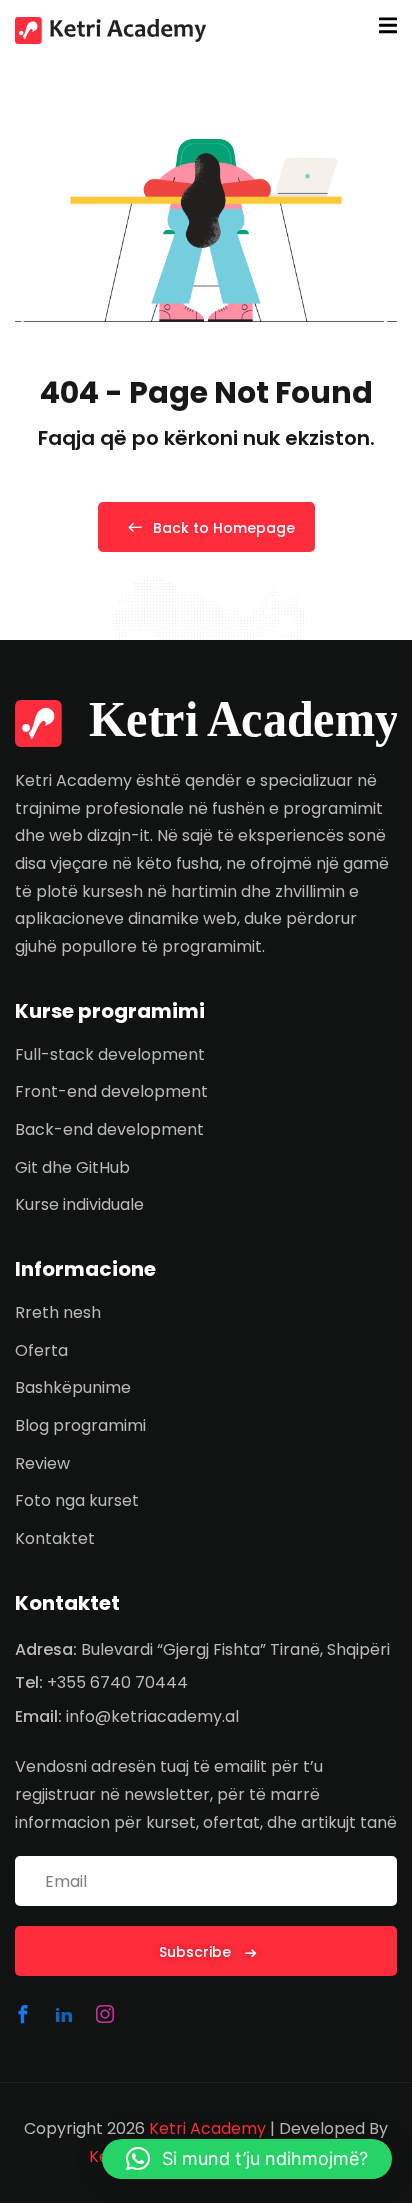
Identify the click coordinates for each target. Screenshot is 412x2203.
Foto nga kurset (77, 1500)
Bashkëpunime (73, 1387)
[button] (247, 2159)
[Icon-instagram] (105, 2014)
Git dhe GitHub (72, 1167)
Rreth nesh (58, 1312)
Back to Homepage (224, 528)
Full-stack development (110, 1054)
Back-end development (109, 1129)
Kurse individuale (79, 1204)
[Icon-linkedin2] (64, 2014)
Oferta (41, 1350)
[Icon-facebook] (23, 2014)
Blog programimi (80, 1425)
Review (42, 1463)
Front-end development (111, 1091)
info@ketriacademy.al (152, 1716)
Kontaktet (55, 1538)
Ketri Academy (207, 2128)
